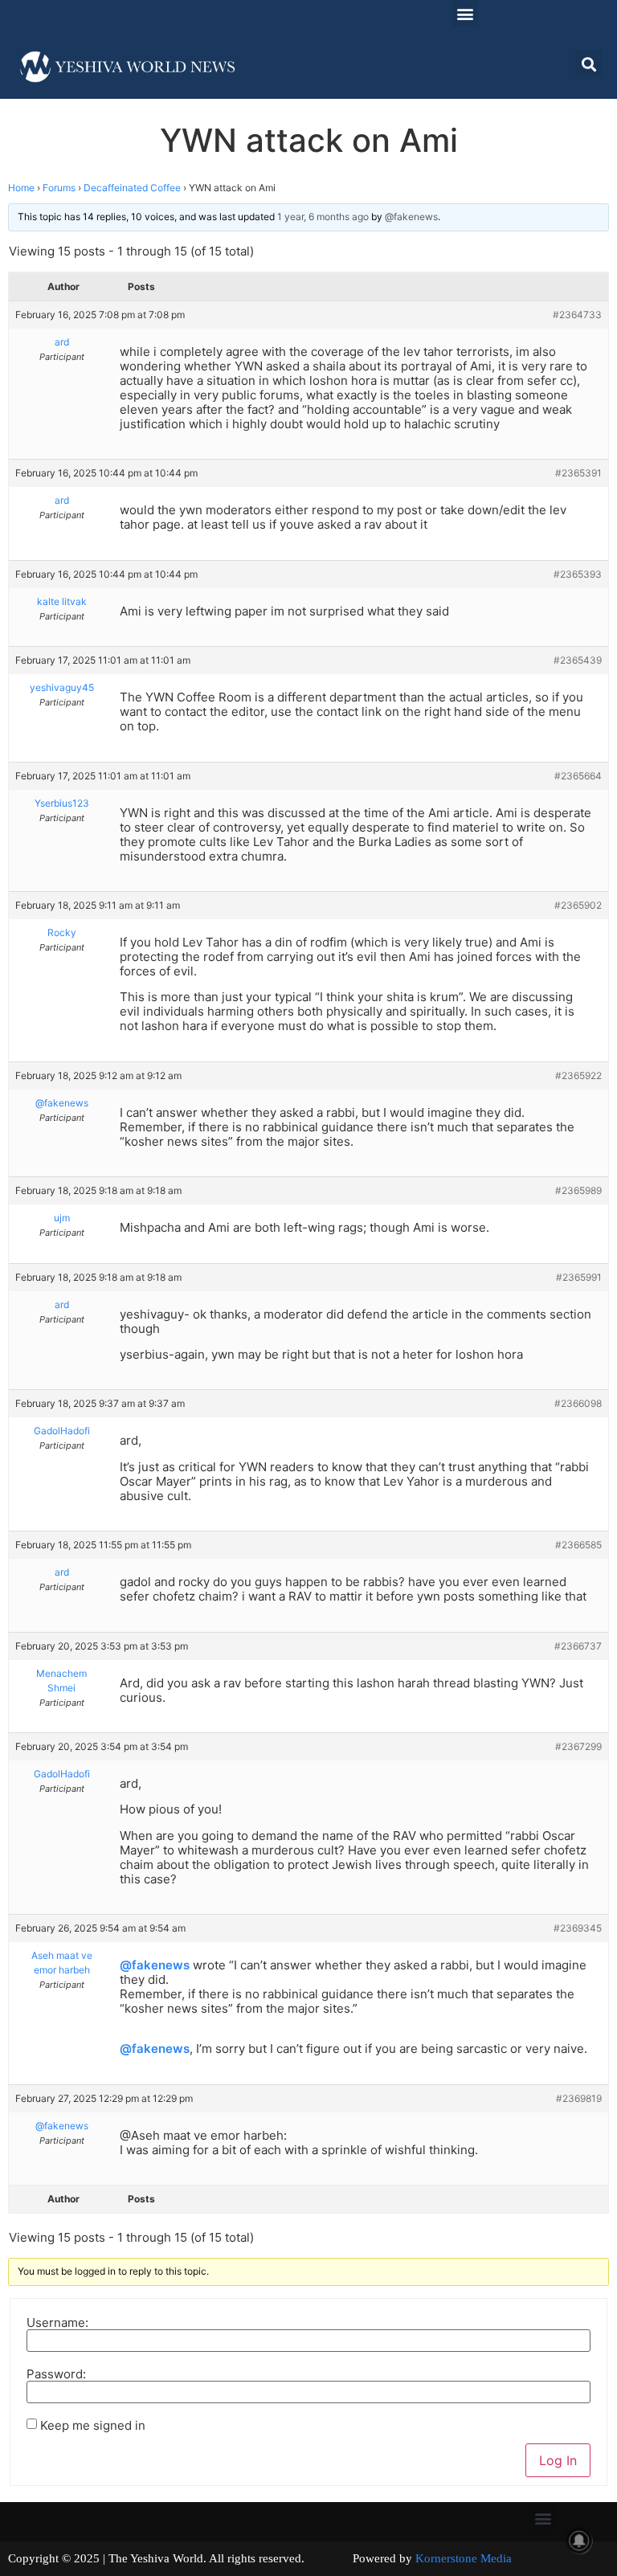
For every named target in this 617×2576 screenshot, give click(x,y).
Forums (59, 188)
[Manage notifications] (579, 2541)
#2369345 (578, 1928)
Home (21, 188)
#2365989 (578, 1190)
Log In (558, 2460)
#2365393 (578, 574)
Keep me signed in (93, 2425)
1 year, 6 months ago (323, 217)
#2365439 (578, 660)
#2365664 (578, 776)
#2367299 (578, 1746)
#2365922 (578, 1075)
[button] (465, 13)
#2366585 (578, 1545)
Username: (57, 2322)
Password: (56, 2374)
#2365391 (578, 473)
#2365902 (578, 905)
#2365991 (579, 1277)
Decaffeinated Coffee (132, 188)
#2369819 (579, 2098)
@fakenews (155, 1965)
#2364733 (577, 315)
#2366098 (578, 1403)
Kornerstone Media (464, 2558)
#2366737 (578, 1646)
